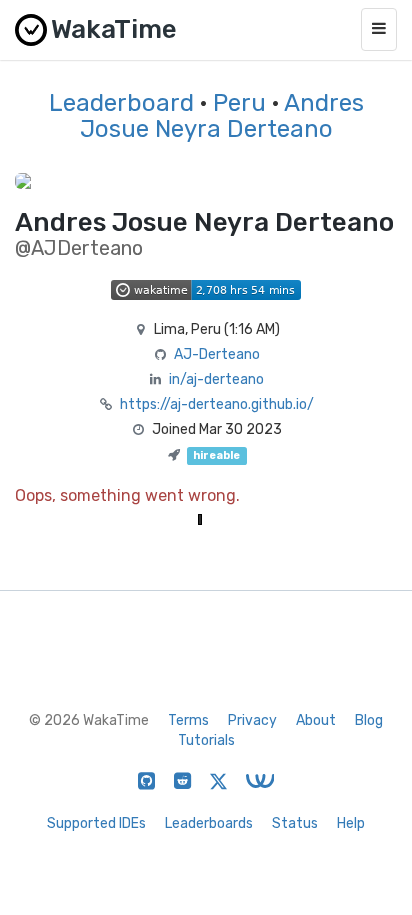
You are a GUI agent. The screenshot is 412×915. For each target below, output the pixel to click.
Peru (239, 103)
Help (351, 823)
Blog (369, 720)
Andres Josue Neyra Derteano (222, 116)
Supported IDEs (96, 823)
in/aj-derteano (216, 379)
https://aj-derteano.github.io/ (217, 404)
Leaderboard (121, 103)
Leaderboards (209, 823)
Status (295, 823)
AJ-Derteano (217, 354)
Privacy (252, 720)
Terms (188, 720)
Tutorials (206, 740)
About (316, 720)
